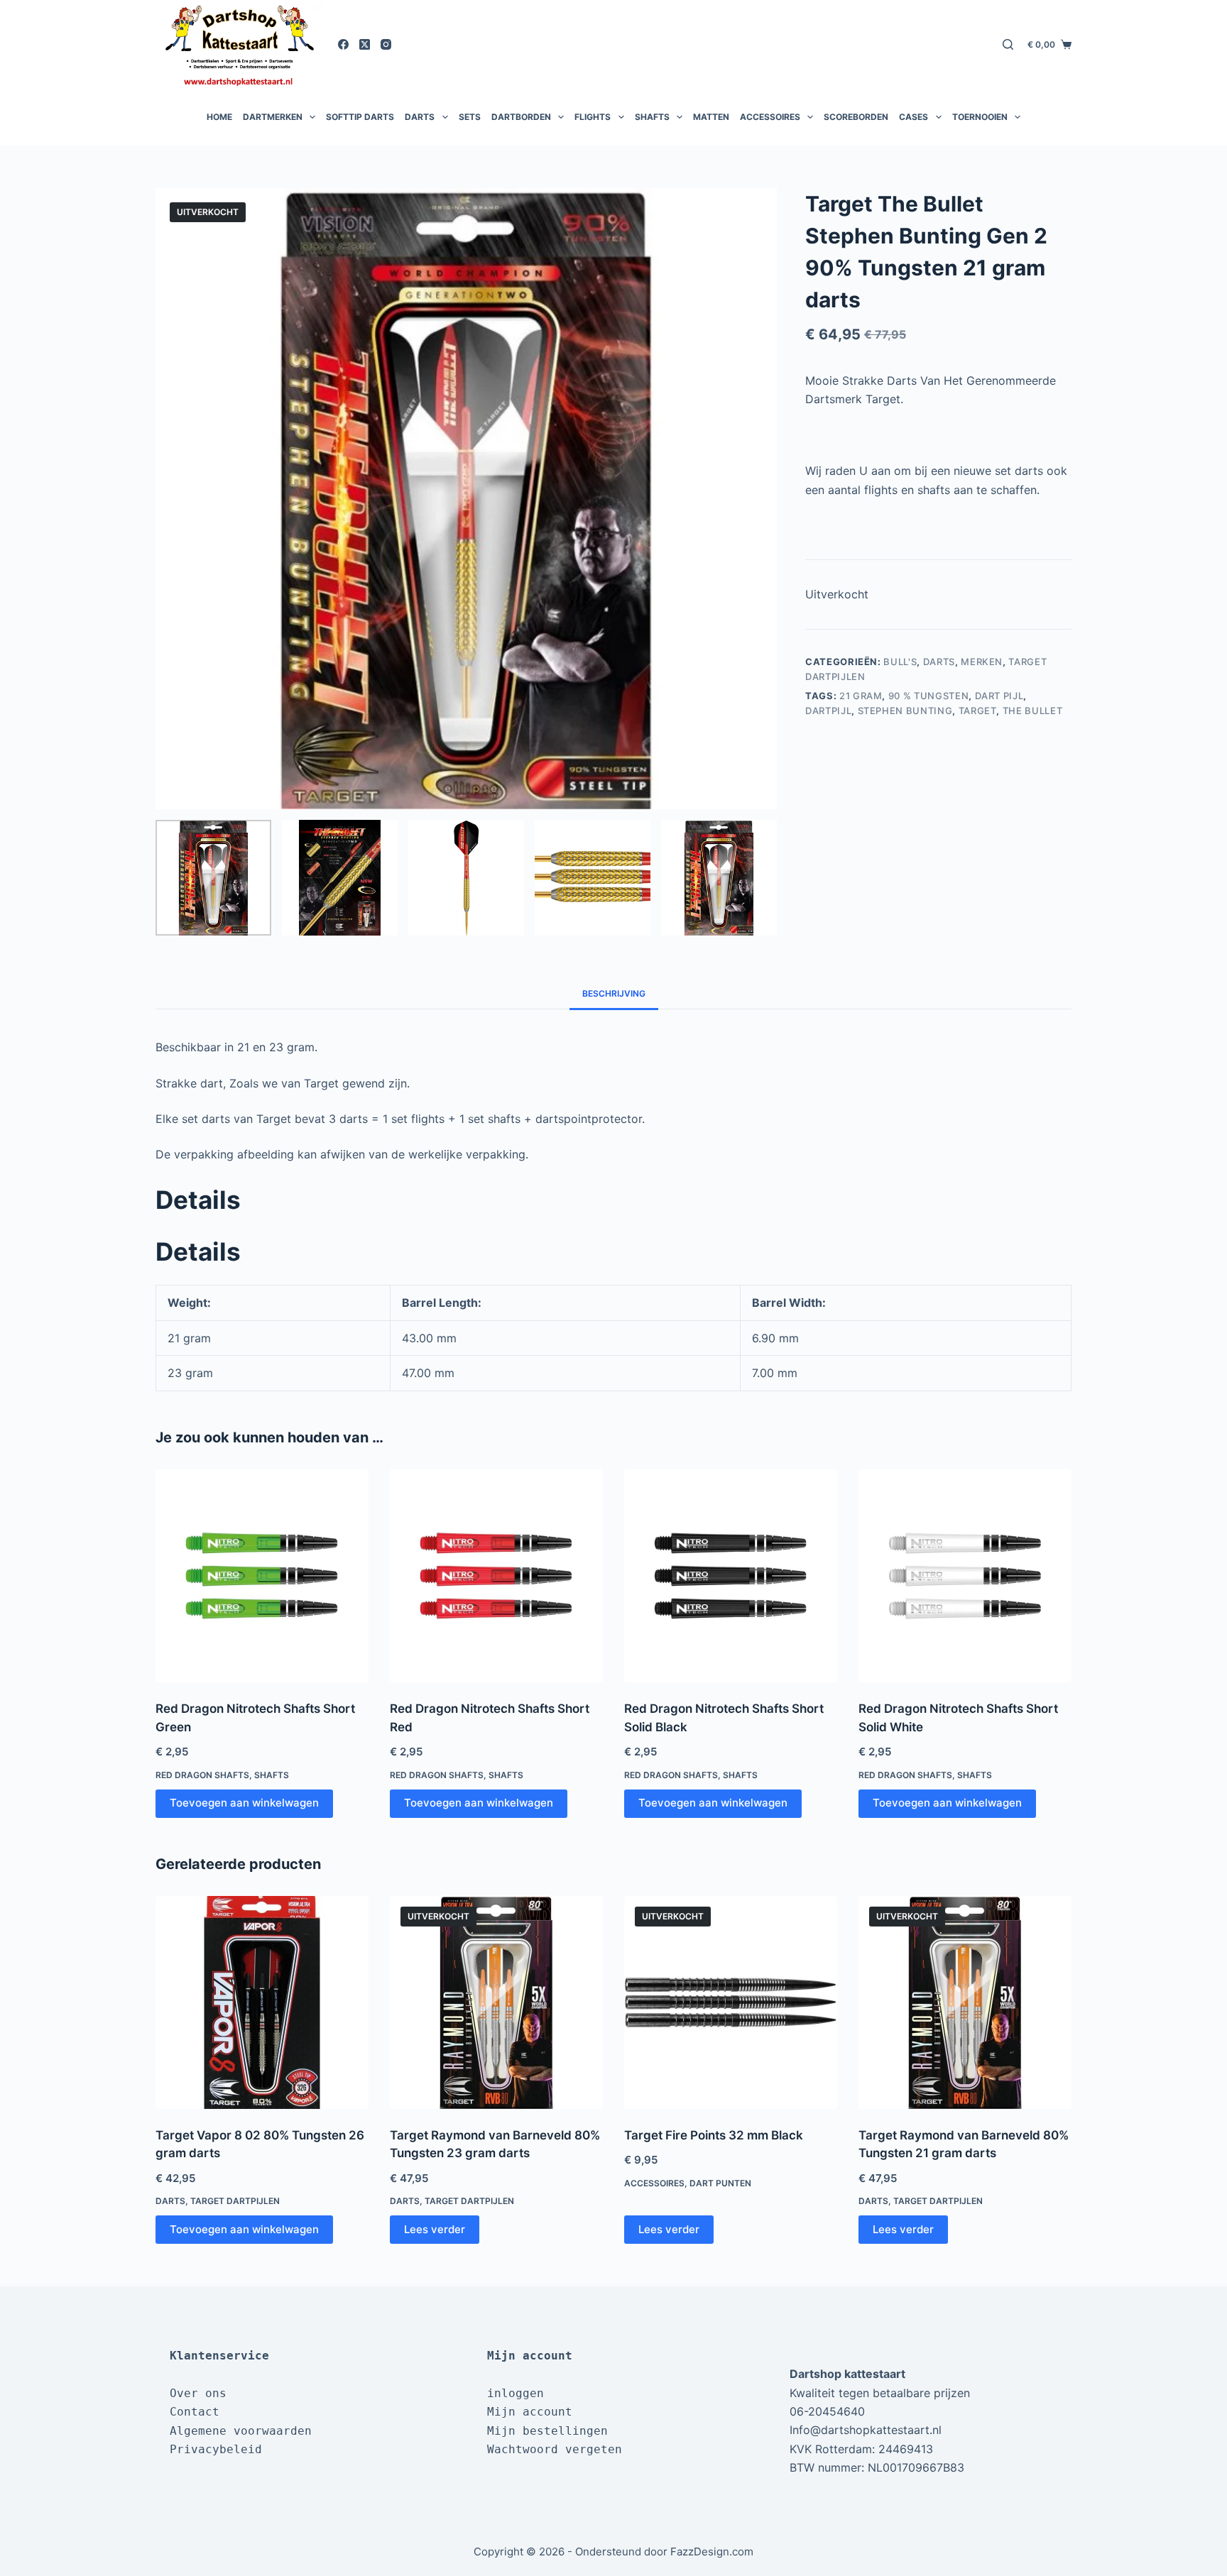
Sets (470, 117)
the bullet (1033, 711)
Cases (914, 117)
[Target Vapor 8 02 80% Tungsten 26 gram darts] (262, 2002)
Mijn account (530, 2412)
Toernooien (980, 117)
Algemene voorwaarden (241, 2431)
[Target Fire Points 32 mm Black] (731, 2002)
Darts (420, 117)
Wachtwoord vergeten (555, 2449)
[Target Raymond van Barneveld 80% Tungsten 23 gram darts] (496, 2002)
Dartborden (521, 117)
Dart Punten (720, 2183)
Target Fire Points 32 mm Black (714, 2135)
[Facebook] (343, 44)
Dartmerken (273, 117)
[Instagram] (386, 44)
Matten (711, 117)
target (978, 711)
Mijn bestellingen (547, 2431)
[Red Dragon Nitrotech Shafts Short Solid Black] (731, 1576)
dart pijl (999, 696)
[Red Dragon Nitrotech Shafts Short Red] (496, 1576)
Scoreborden (856, 117)
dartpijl (828, 711)
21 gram (861, 696)
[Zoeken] (1008, 44)
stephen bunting (905, 711)
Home (219, 117)
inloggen (516, 2393)
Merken (982, 662)
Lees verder (435, 2229)
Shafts (652, 117)
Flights (593, 117)
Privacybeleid (216, 2449)
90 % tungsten (928, 696)
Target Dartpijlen (235, 2201)
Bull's (900, 662)
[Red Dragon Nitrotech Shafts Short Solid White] (965, 1576)
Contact (195, 2412)
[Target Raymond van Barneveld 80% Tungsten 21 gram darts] (965, 2002)
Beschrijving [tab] (614, 993)
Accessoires (770, 117)
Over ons (198, 2393)
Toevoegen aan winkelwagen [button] (244, 1803)
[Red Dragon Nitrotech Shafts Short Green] (262, 1576)
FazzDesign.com (712, 2552)
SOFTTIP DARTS (360, 117)
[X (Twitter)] (365, 44)
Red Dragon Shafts (202, 1775)
